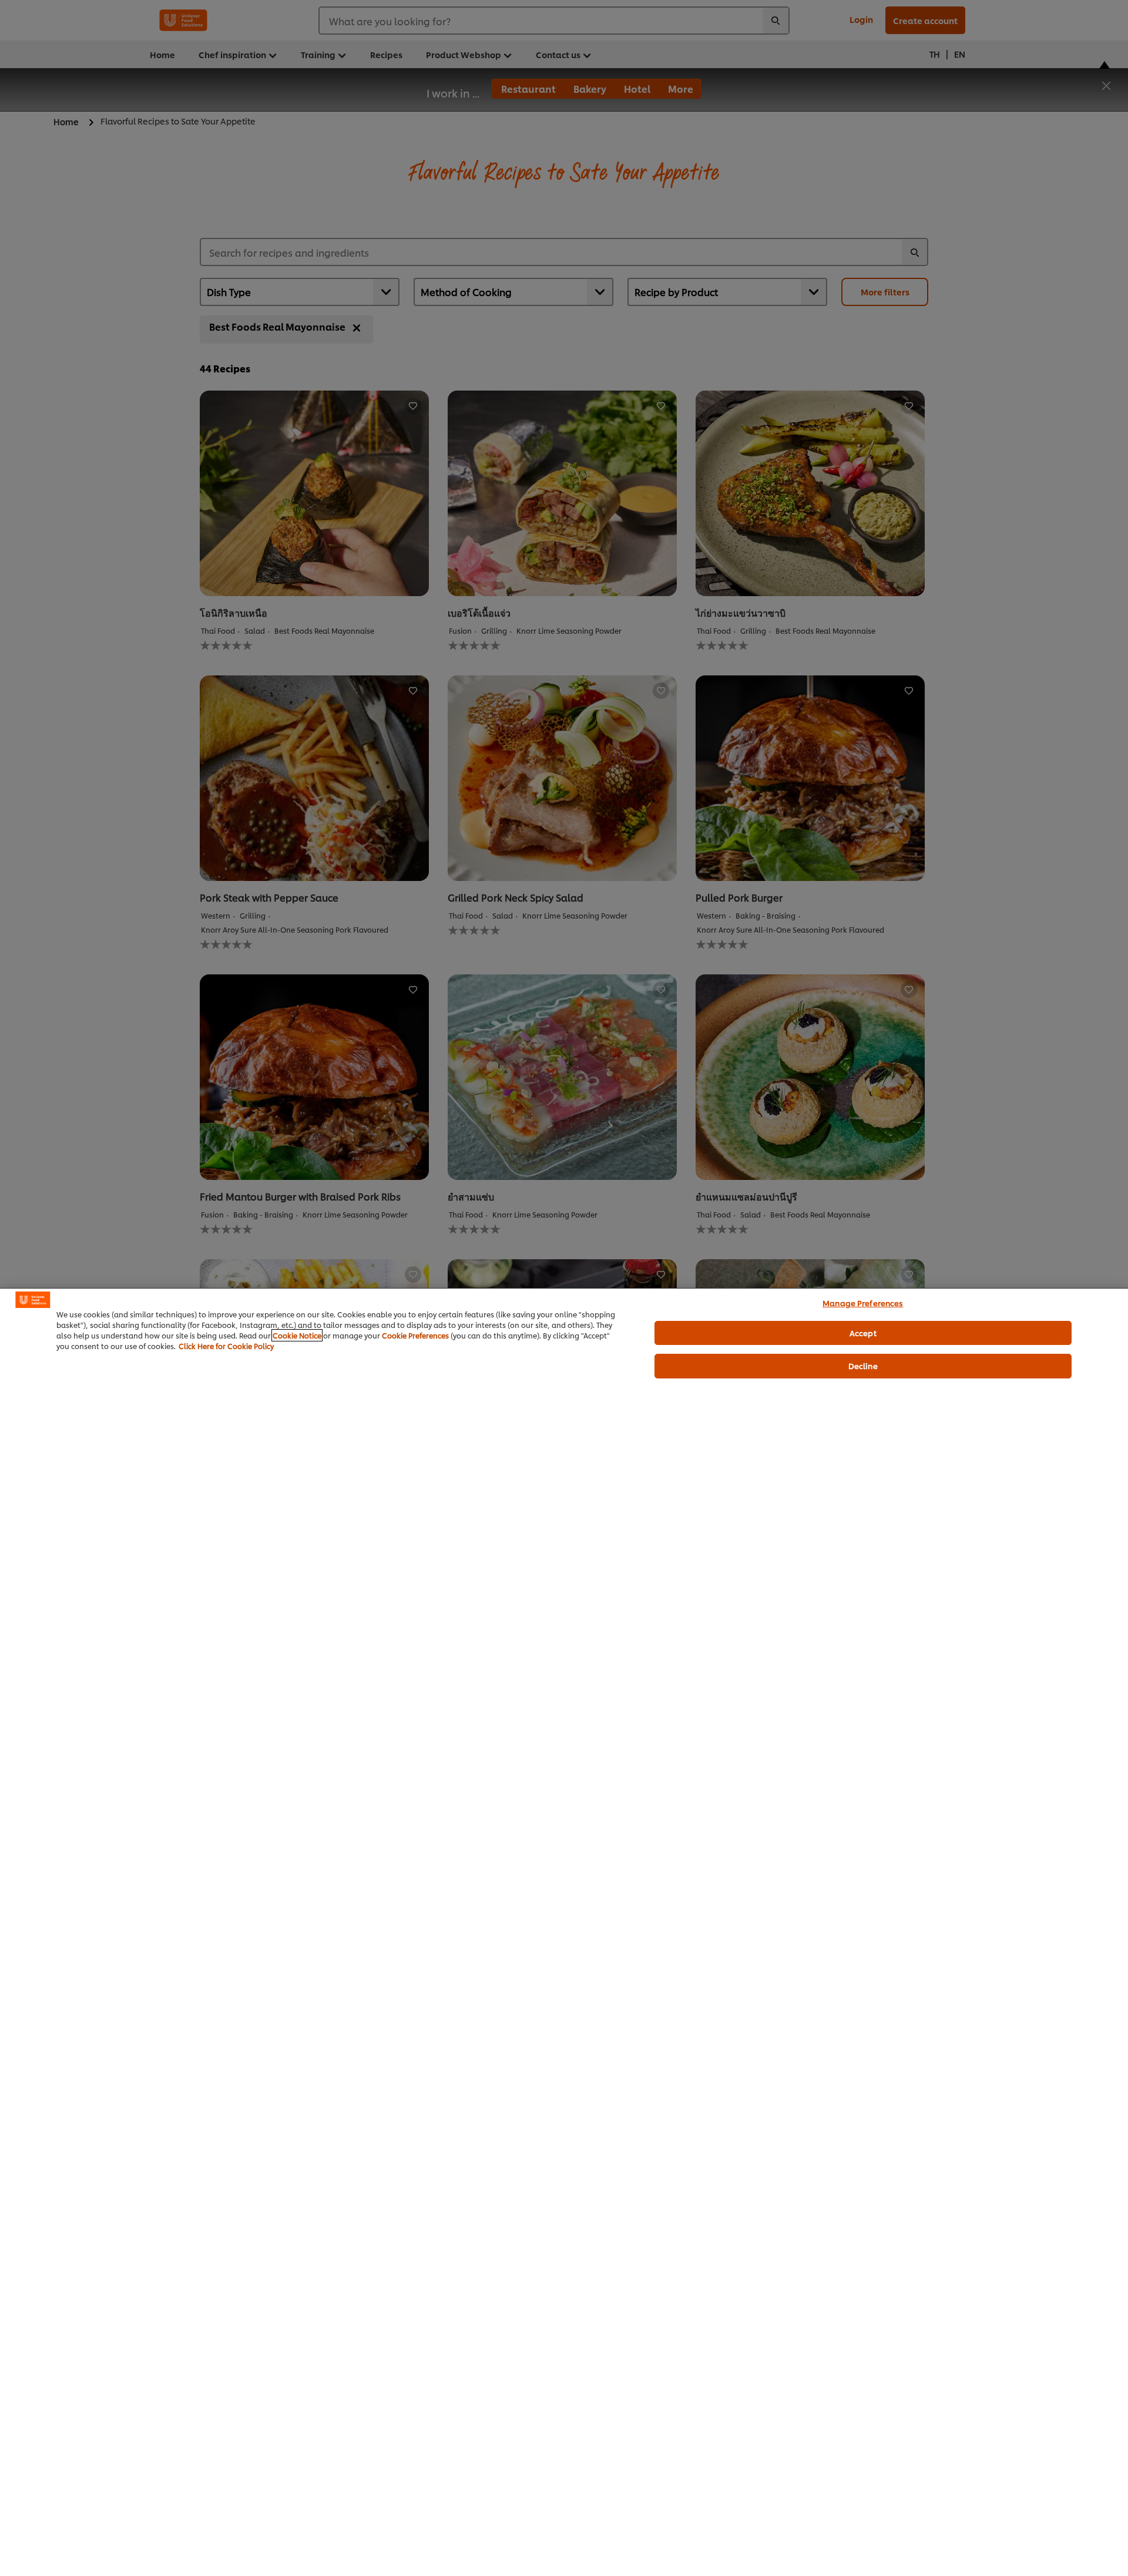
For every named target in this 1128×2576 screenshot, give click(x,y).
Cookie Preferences (415, 1335)
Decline (863, 1366)
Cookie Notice (297, 1335)
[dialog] (564, 1932)
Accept (863, 1333)
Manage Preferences (863, 1303)
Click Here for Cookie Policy (226, 1346)
